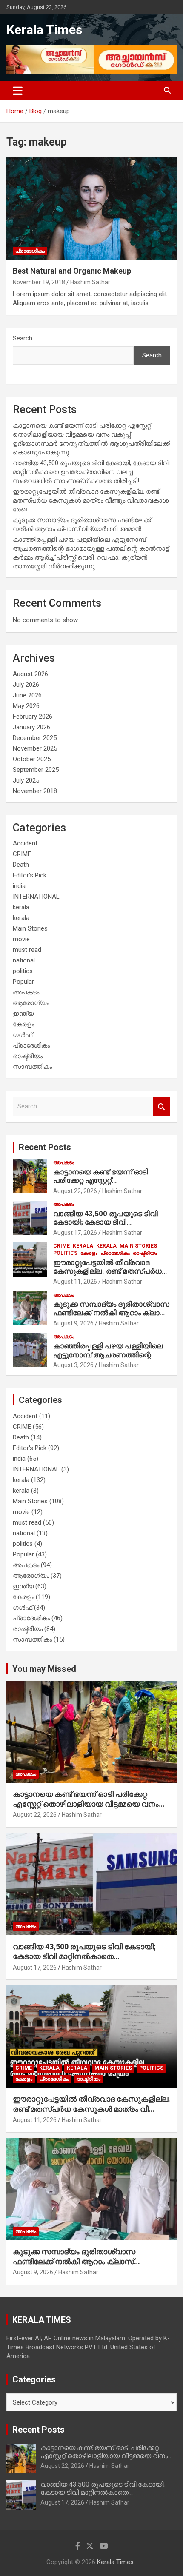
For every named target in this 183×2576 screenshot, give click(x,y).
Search (23, 338)
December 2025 (35, 738)
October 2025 (32, 759)
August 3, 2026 (73, 1365)
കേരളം (23, 1024)
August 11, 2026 (75, 1282)
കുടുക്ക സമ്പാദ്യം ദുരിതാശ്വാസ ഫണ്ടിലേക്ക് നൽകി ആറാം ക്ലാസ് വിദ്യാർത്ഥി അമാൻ (111, 1313)
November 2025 (35, 748)
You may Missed (44, 1669)
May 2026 (26, 706)
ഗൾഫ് (23, 1035)
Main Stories (30, 928)
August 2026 (30, 674)
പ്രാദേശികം (30, 251)
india (19, 886)
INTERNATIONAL (36, 897)
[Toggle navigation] (18, 91)
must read (27, 950)
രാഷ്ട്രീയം (28, 1056)
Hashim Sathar (90, 282)
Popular (23, 982)
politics (23, 971)
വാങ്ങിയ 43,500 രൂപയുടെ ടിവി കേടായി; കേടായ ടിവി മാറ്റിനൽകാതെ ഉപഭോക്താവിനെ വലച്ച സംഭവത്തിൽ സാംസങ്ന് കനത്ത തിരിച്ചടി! (91, 472)
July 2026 (26, 685)
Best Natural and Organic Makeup (72, 271)
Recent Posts (45, 1147)
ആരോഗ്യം (31, 1003)
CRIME (22, 854)
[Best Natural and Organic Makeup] (91, 209)
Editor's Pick (30, 875)
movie (21, 939)
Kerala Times (44, 30)
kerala (21, 907)
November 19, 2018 (39, 282)
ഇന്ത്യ (23, 1014)
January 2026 (31, 727)
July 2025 (26, 780)
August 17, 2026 (75, 1233)
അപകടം (26, 992)
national (24, 960)
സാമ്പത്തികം (32, 1067)
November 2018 (35, 791)
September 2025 (36, 770)
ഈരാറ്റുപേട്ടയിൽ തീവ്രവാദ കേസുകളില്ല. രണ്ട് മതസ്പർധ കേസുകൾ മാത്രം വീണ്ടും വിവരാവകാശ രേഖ (91, 500)
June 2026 (27, 695)
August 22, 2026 (75, 1191)
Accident (25, 843)
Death (21, 865)
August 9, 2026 (73, 1323)
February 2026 (33, 717)
